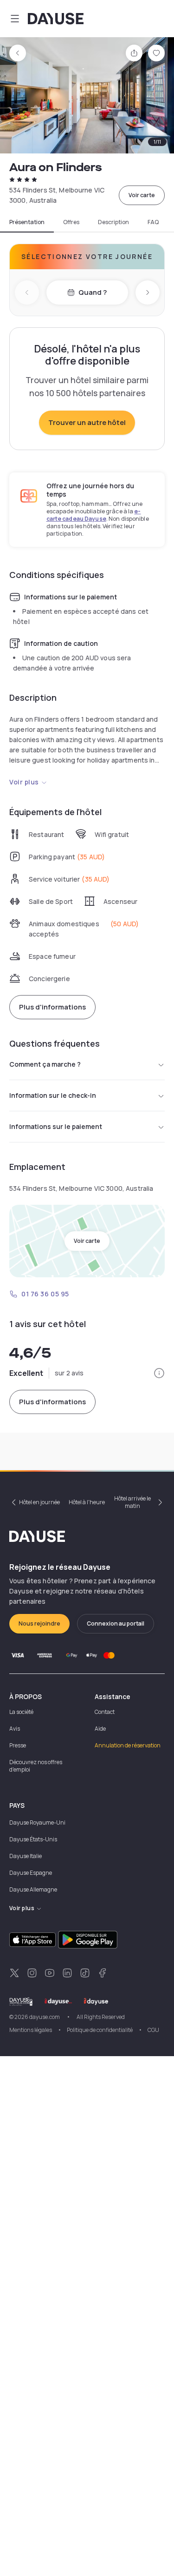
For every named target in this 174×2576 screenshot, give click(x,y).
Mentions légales (31, 2030)
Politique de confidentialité (100, 2030)
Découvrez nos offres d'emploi (36, 1766)
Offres (71, 222)
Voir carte (142, 195)
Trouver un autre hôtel (87, 422)
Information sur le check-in (53, 1095)
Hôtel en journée (39, 1502)
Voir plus (24, 782)
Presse (18, 1745)
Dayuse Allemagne (33, 1889)
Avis (15, 1729)
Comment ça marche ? (45, 1064)
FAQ (153, 222)
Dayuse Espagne (31, 1873)
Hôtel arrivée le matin (132, 1502)
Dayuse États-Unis (33, 1839)
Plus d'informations (52, 1007)
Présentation (27, 222)
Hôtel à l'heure (87, 1502)
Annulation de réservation (128, 1745)
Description (113, 222)
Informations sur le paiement (56, 1126)
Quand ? (93, 292)
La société (21, 1712)
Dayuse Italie (26, 1856)
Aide (100, 1729)
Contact (105, 1712)
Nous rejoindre (39, 1623)
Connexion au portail (116, 1623)
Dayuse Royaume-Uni (37, 1822)
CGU (153, 2030)
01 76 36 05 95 (45, 1294)
